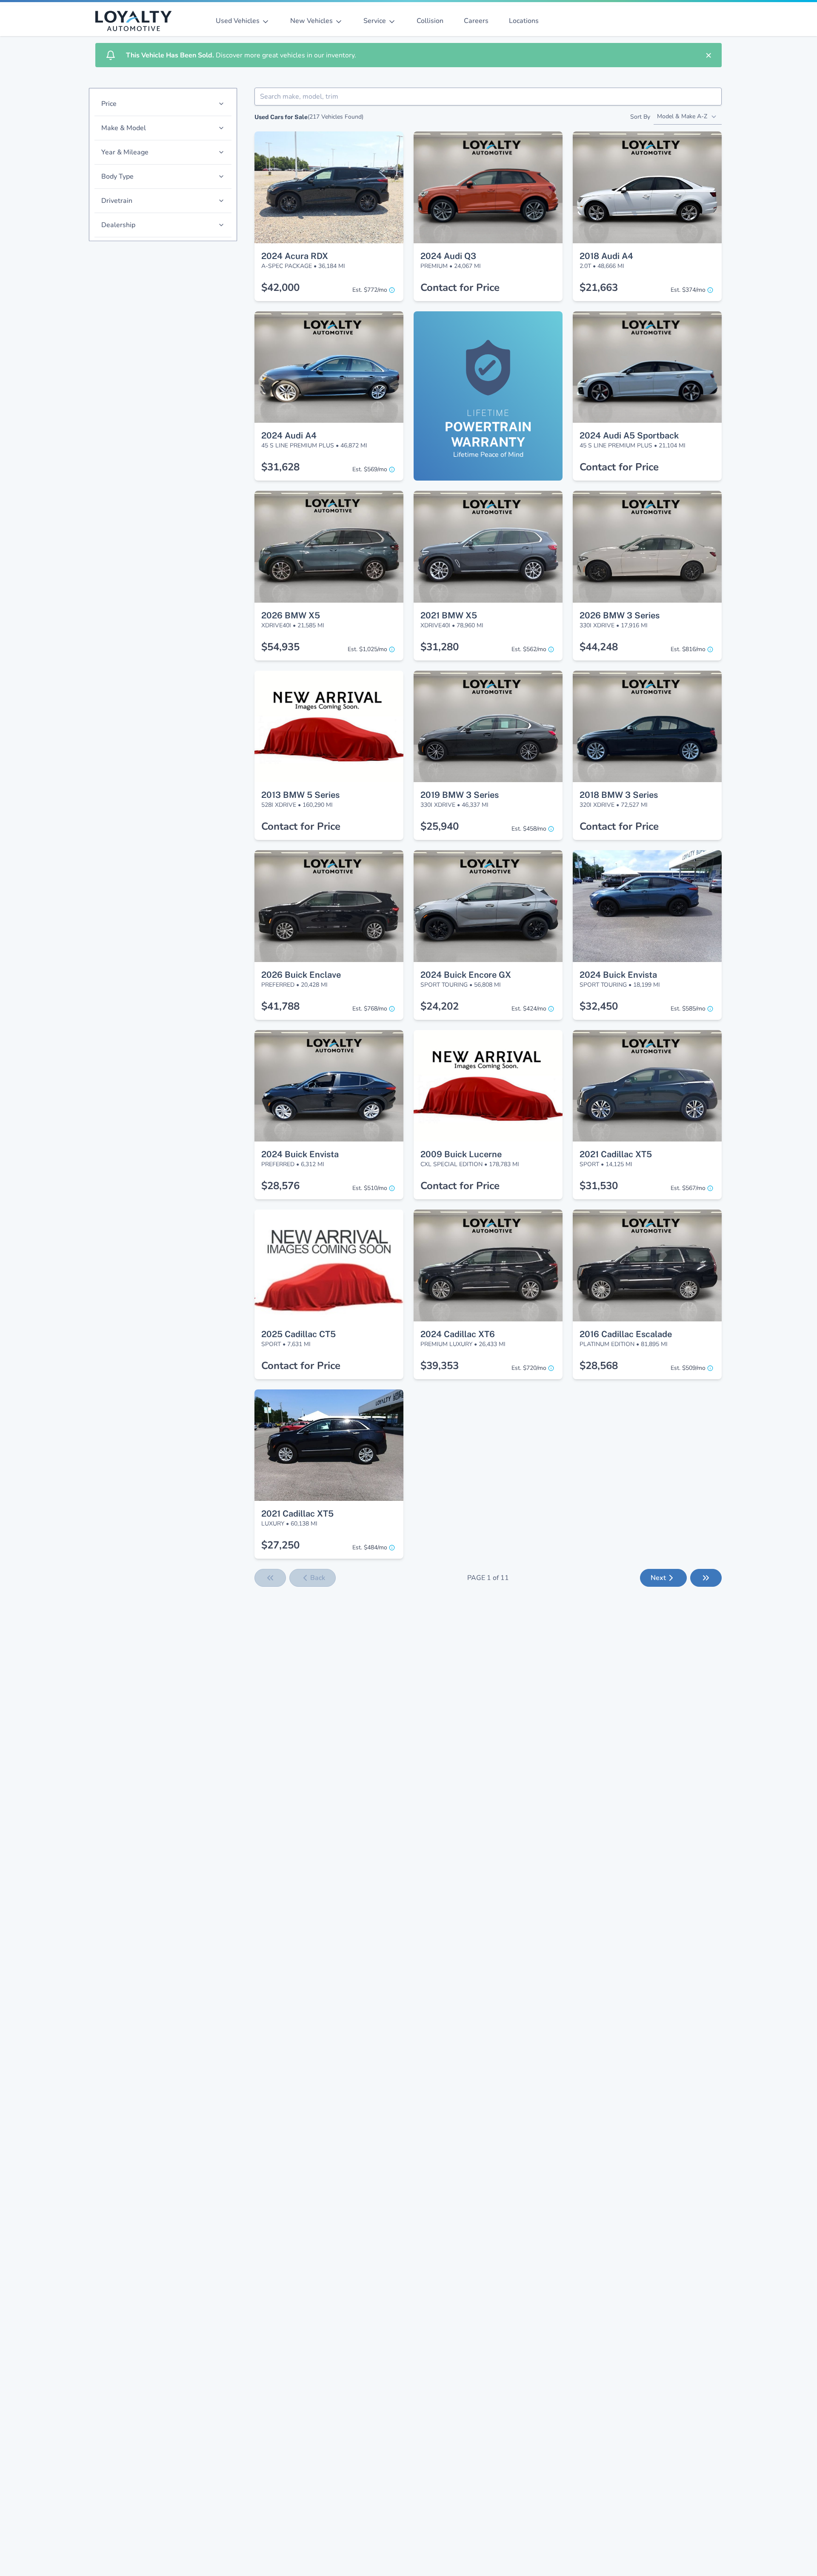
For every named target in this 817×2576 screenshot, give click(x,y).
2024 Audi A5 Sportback (629, 436)
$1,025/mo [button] (367, 649)
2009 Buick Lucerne (461, 1154)
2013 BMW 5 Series (300, 795)
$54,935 (280, 647)
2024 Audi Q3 (448, 256)
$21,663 (599, 287)
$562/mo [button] (529, 649)
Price (109, 104)
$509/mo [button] (688, 1368)
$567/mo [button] (688, 1188)
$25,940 (440, 826)
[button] (329, 147)
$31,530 (599, 1186)
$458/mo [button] (529, 829)
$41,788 (280, 1006)
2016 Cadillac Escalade (626, 1334)
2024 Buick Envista (618, 975)
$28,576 (280, 1186)
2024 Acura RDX (295, 256)
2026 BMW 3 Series (620, 615)
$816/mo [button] (688, 649)
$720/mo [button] (529, 1368)
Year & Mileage (125, 152)
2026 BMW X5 (291, 615)
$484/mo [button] (370, 1547)
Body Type (117, 176)
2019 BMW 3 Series (460, 795)
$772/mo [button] (370, 290)
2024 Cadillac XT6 (458, 1334)
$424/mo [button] (529, 1009)
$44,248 (599, 647)
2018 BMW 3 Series (619, 795)
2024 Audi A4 (289, 436)
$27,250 (280, 1545)
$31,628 (280, 467)
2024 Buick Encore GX (466, 975)
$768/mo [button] (370, 1009)
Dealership (118, 225)
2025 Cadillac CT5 (299, 1334)
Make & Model (124, 128)
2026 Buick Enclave (301, 975)
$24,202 (440, 1006)
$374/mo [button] (688, 290)
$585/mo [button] (688, 1009)
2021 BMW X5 (449, 615)
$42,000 (280, 287)
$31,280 (440, 647)
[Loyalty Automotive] (137, 21)
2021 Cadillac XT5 (616, 1154)
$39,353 (440, 1366)
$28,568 (599, 1366)
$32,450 (599, 1006)
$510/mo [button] (370, 1188)
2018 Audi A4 (606, 256)
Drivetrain (117, 201)
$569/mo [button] (370, 469)
